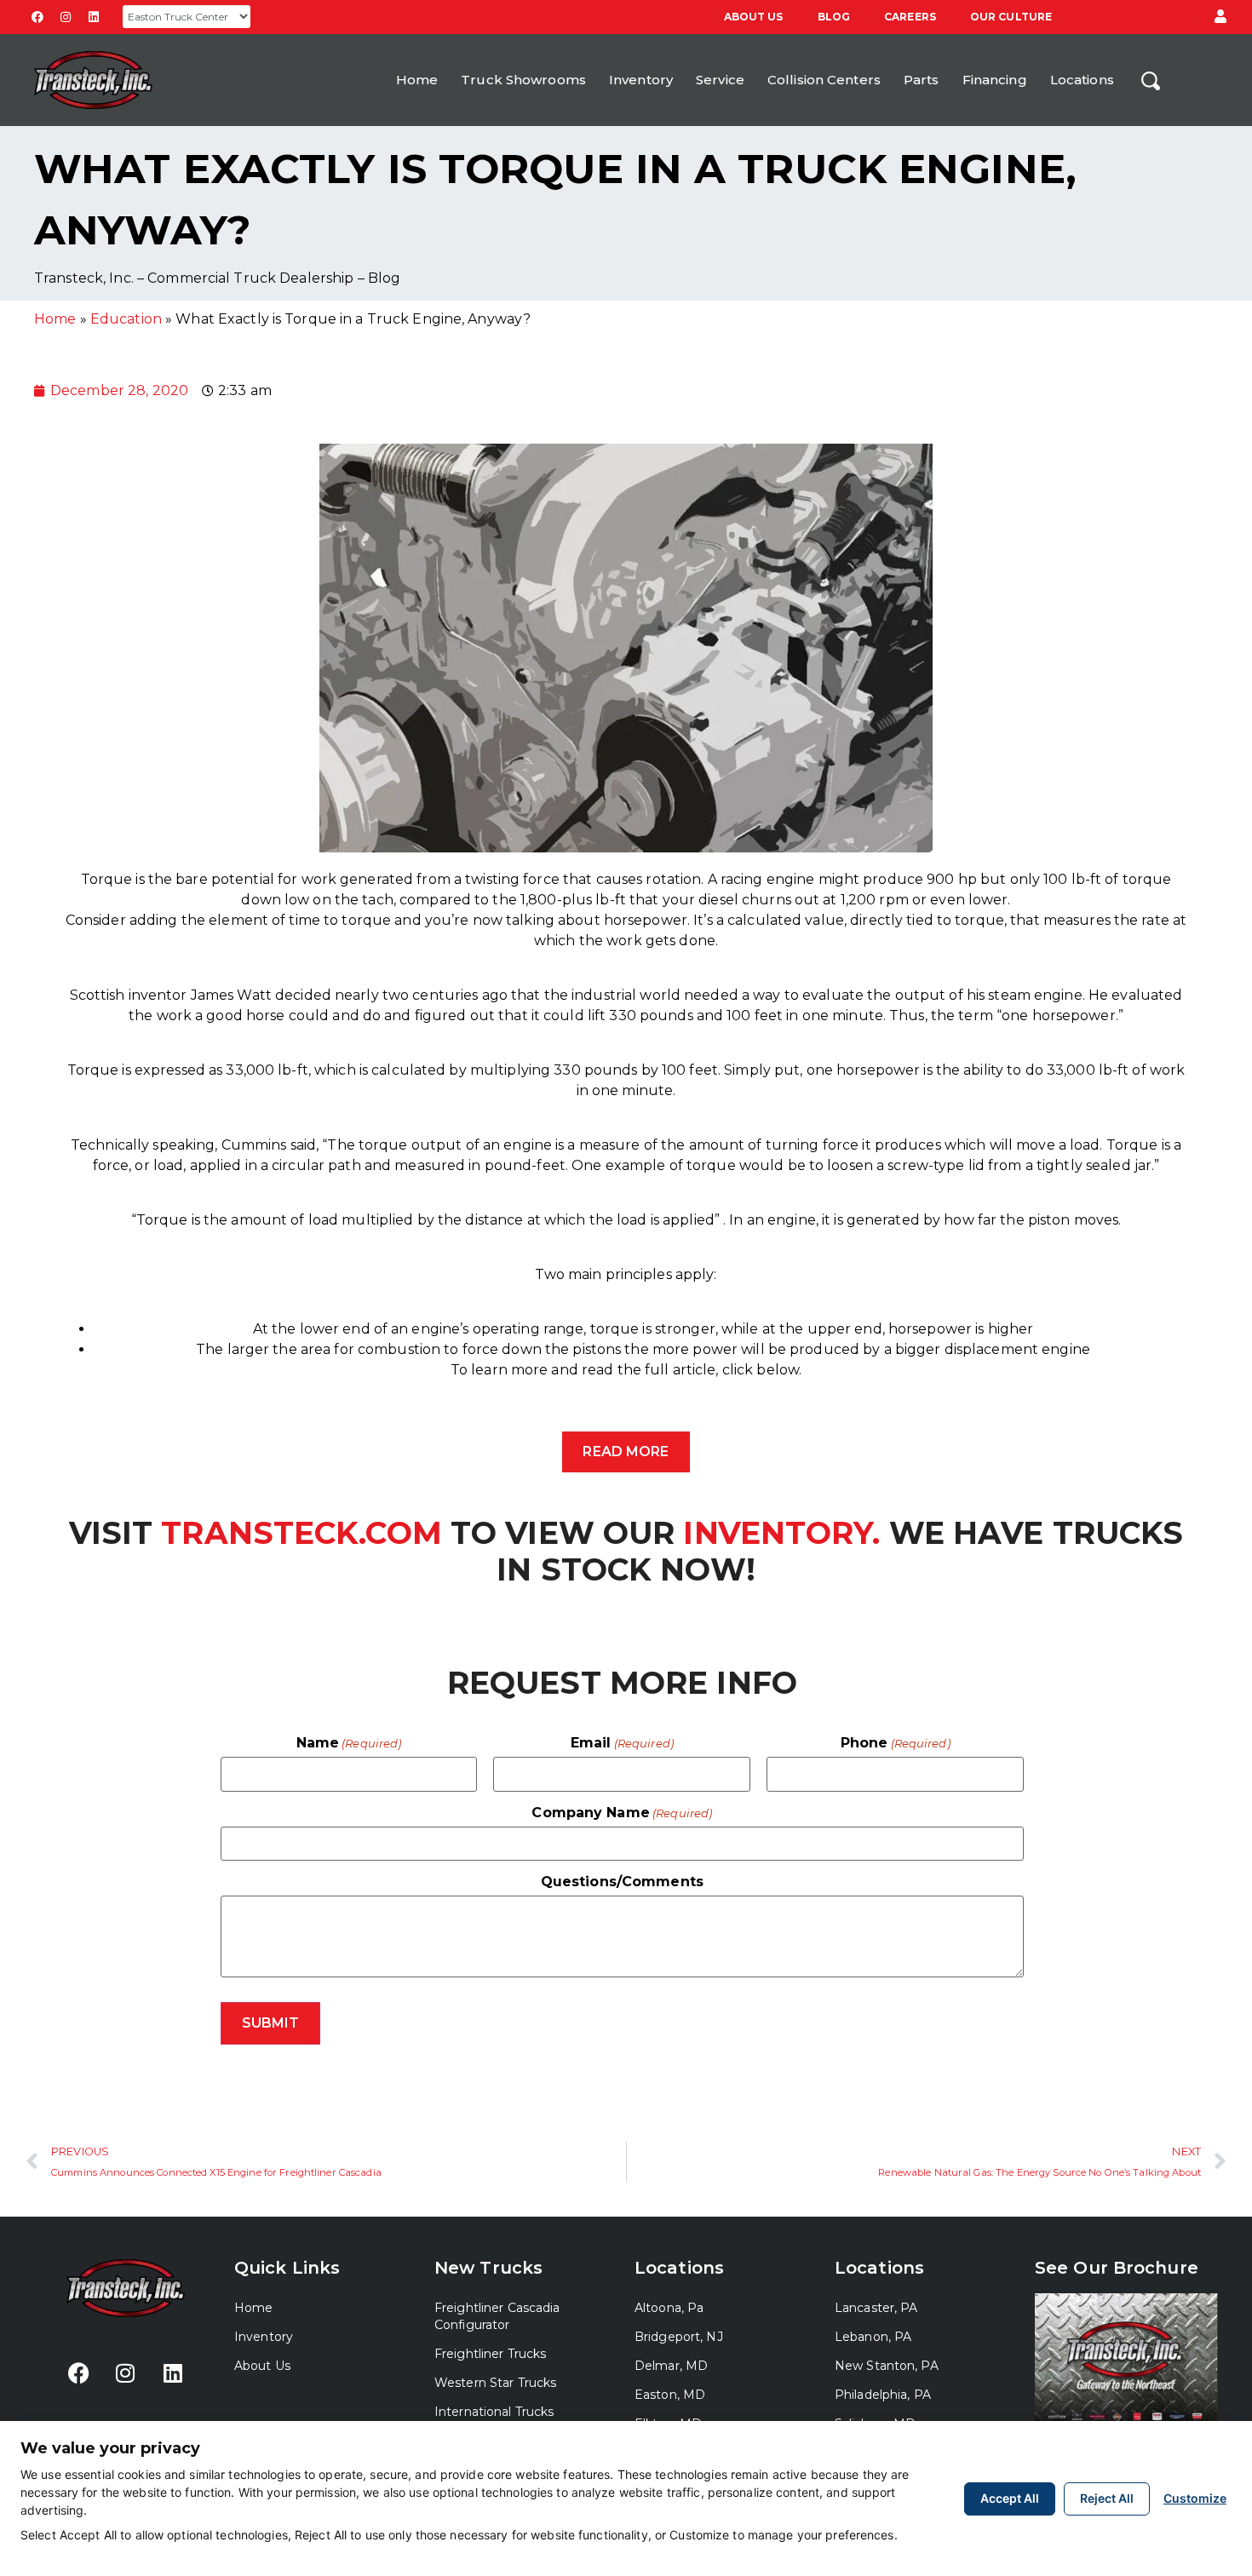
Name (349, 1743)
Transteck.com (302, 1533)
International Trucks (494, 2412)
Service (720, 80)
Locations (1082, 80)
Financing (995, 80)
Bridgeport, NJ (679, 2337)
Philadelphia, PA (883, 2395)
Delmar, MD (671, 2366)
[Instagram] (66, 17)
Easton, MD (670, 2395)
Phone (896, 1743)
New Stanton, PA (887, 2366)
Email (622, 1743)
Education (126, 319)
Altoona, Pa (669, 2308)
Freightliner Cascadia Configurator (497, 2316)
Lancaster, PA (876, 2308)
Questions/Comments (622, 1882)
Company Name (622, 1813)
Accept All (1010, 2498)
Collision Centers (824, 80)
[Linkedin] (94, 17)
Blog (834, 17)
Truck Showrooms (523, 80)
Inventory (641, 80)
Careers (910, 17)
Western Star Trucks (495, 2383)
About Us (754, 17)
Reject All (1107, 2498)
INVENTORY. (777, 1533)
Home (417, 80)
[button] (1220, 17)
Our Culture (1011, 17)
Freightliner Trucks (490, 2354)
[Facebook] (37, 17)
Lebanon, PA (873, 2337)
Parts (922, 80)
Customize (1195, 2498)
